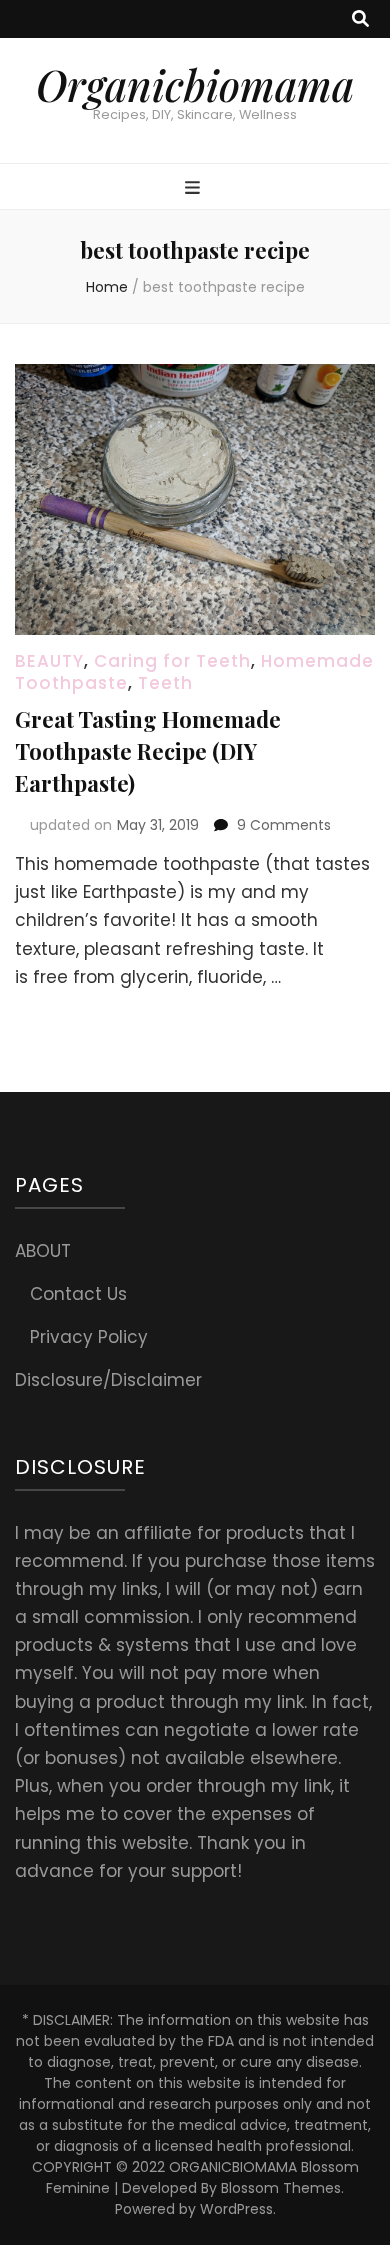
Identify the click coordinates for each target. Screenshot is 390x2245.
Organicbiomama (195, 85)
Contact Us (78, 1294)
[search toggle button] (360, 19)
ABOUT (43, 1251)
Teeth (165, 683)
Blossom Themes (281, 2188)
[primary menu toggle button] (195, 188)
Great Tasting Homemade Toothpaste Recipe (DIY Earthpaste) (148, 751)
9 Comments (284, 825)
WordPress (236, 2209)
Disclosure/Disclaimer (108, 1380)
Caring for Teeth (172, 661)
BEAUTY (49, 661)
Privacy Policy (89, 1337)
